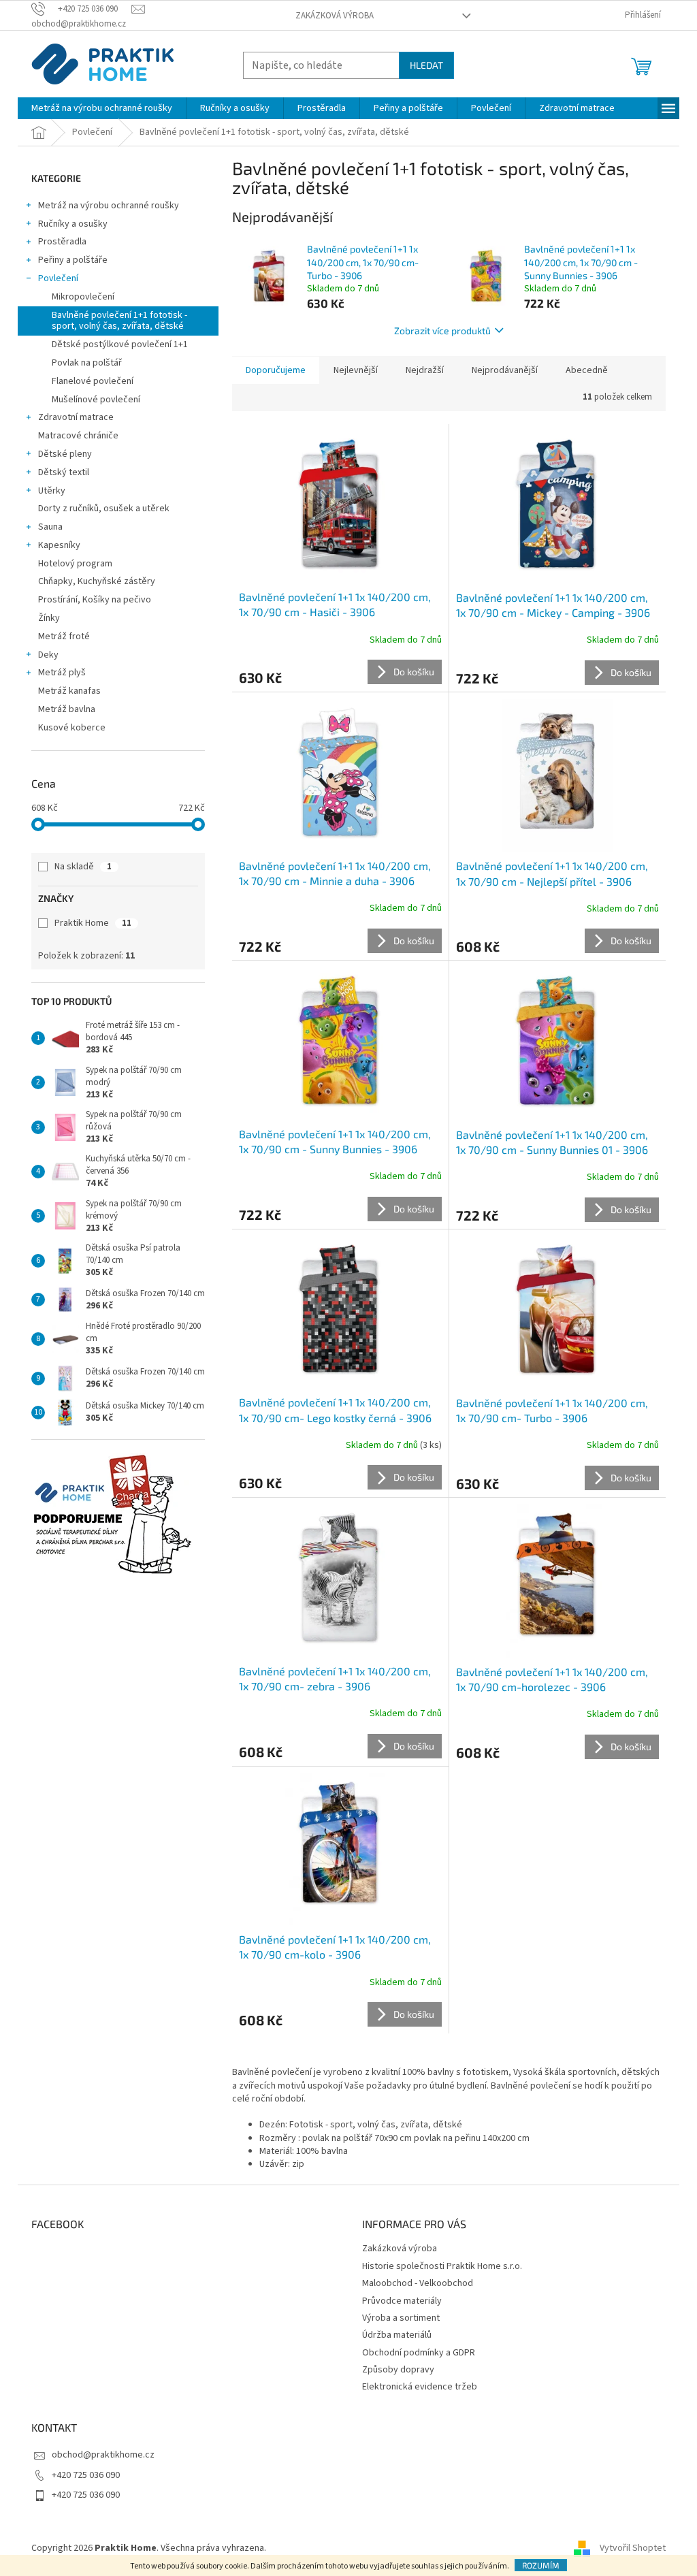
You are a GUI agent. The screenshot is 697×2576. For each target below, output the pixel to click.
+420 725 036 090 (86, 2475)
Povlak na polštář (87, 363)
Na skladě (83, 867)
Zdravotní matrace (76, 417)
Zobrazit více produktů (442, 331)
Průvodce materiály (402, 2301)
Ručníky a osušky (73, 224)
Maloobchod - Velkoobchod (418, 2283)
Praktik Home (93, 923)
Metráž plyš (62, 673)
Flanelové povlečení (93, 381)
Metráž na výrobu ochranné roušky (109, 206)
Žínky (49, 618)
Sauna (50, 527)
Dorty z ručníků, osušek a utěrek (104, 509)
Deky (48, 655)
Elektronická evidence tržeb (420, 2387)
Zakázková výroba (335, 16)
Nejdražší (425, 370)
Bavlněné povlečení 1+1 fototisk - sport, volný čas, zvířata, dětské (119, 321)
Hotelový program (75, 564)
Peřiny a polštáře (73, 260)
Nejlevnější (356, 370)
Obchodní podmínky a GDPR (419, 2353)
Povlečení (58, 278)
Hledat (426, 65)
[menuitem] (102, 108)
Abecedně (587, 370)
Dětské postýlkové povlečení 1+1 (120, 344)
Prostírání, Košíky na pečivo (95, 600)
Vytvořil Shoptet (633, 2548)
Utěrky (52, 491)
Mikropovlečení (83, 297)
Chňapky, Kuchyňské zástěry (97, 581)
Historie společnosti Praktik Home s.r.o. (442, 2266)
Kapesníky (59, 545)
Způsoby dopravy (398, 2370)
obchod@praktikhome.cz (103, 2455)
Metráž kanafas (69, 691)
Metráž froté (64, 637)
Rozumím (541, 2565)
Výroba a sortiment (401, 2318)
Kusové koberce (72, 728)
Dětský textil (64, 472)
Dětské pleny (65, 454)
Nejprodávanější (505, 370)
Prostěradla (62, 242)
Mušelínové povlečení (96, 400)
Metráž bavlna (68, 709)
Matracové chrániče (78, 436)
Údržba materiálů (397, 2335)
